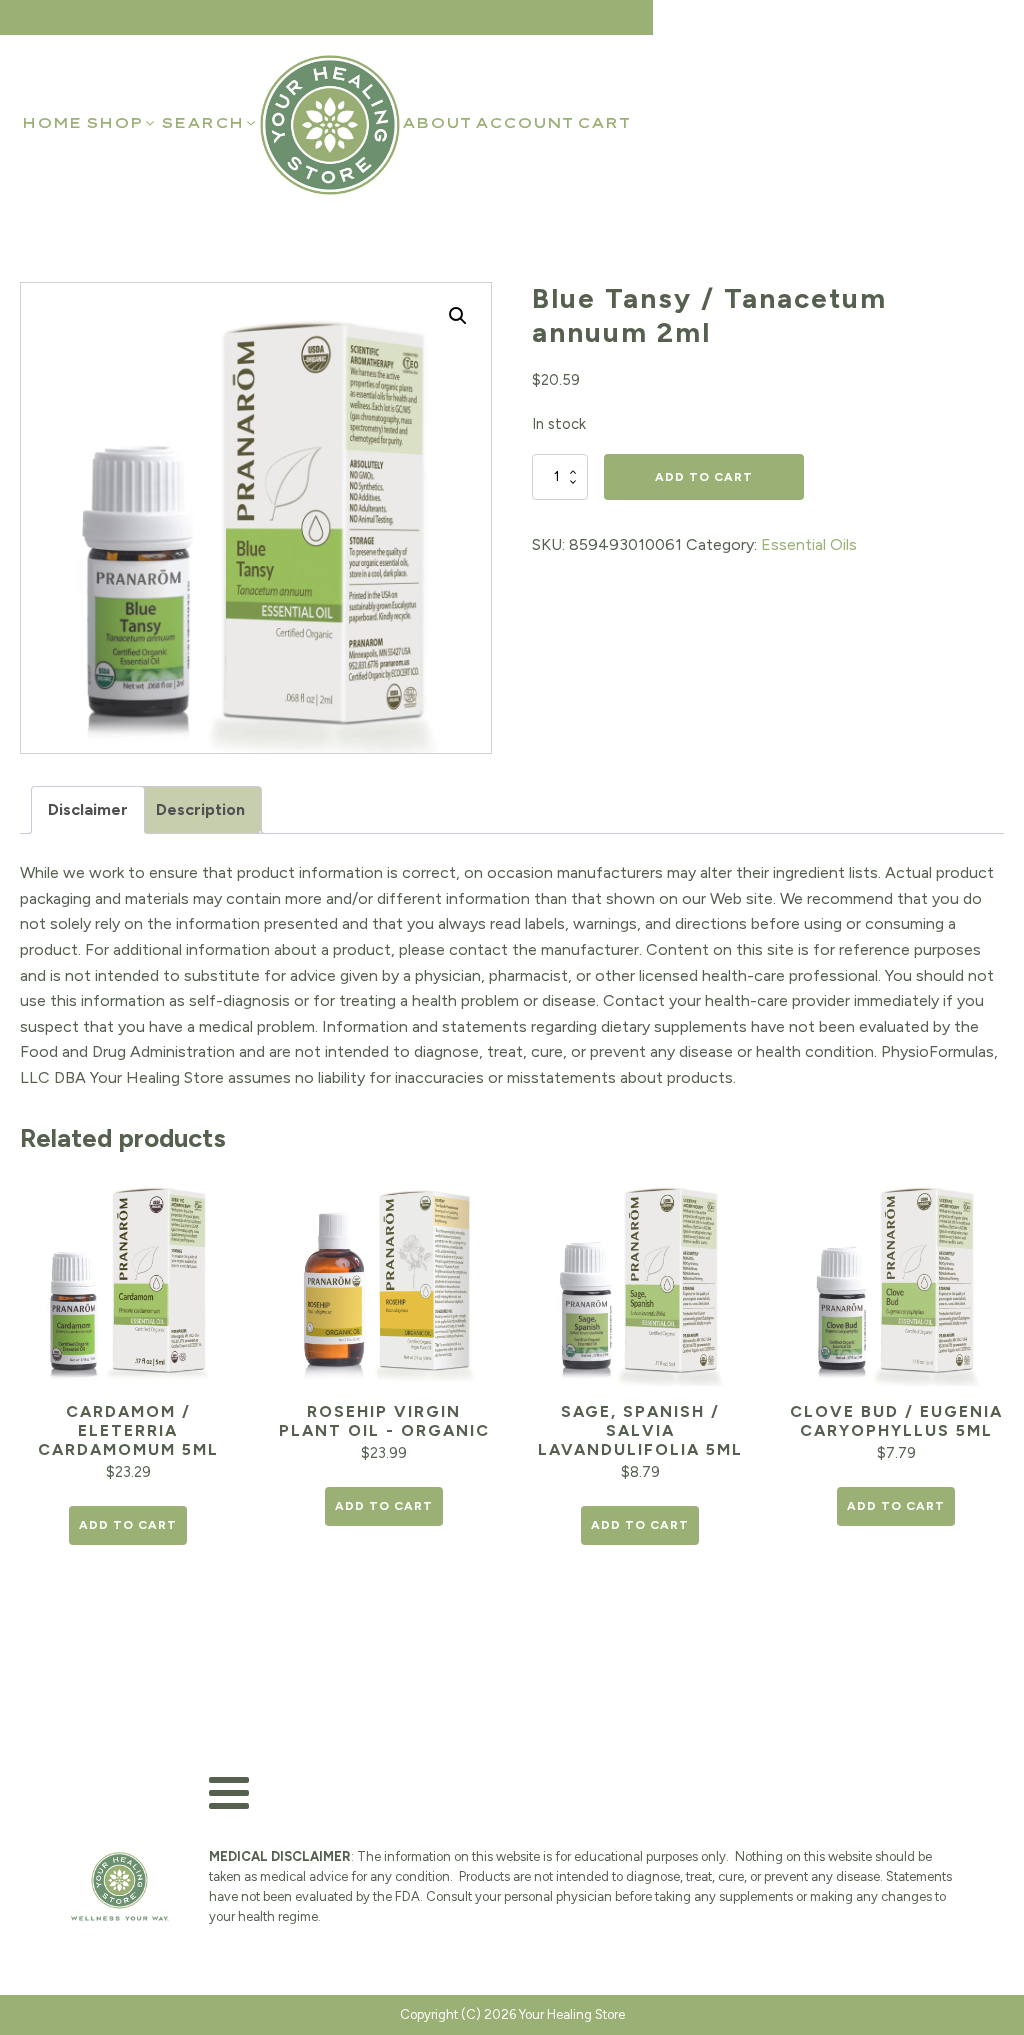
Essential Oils (809, 544)
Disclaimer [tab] (88, 809)
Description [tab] (200, 809)
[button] (121, 123)
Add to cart (704, 477)
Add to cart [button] (128, 1525)
